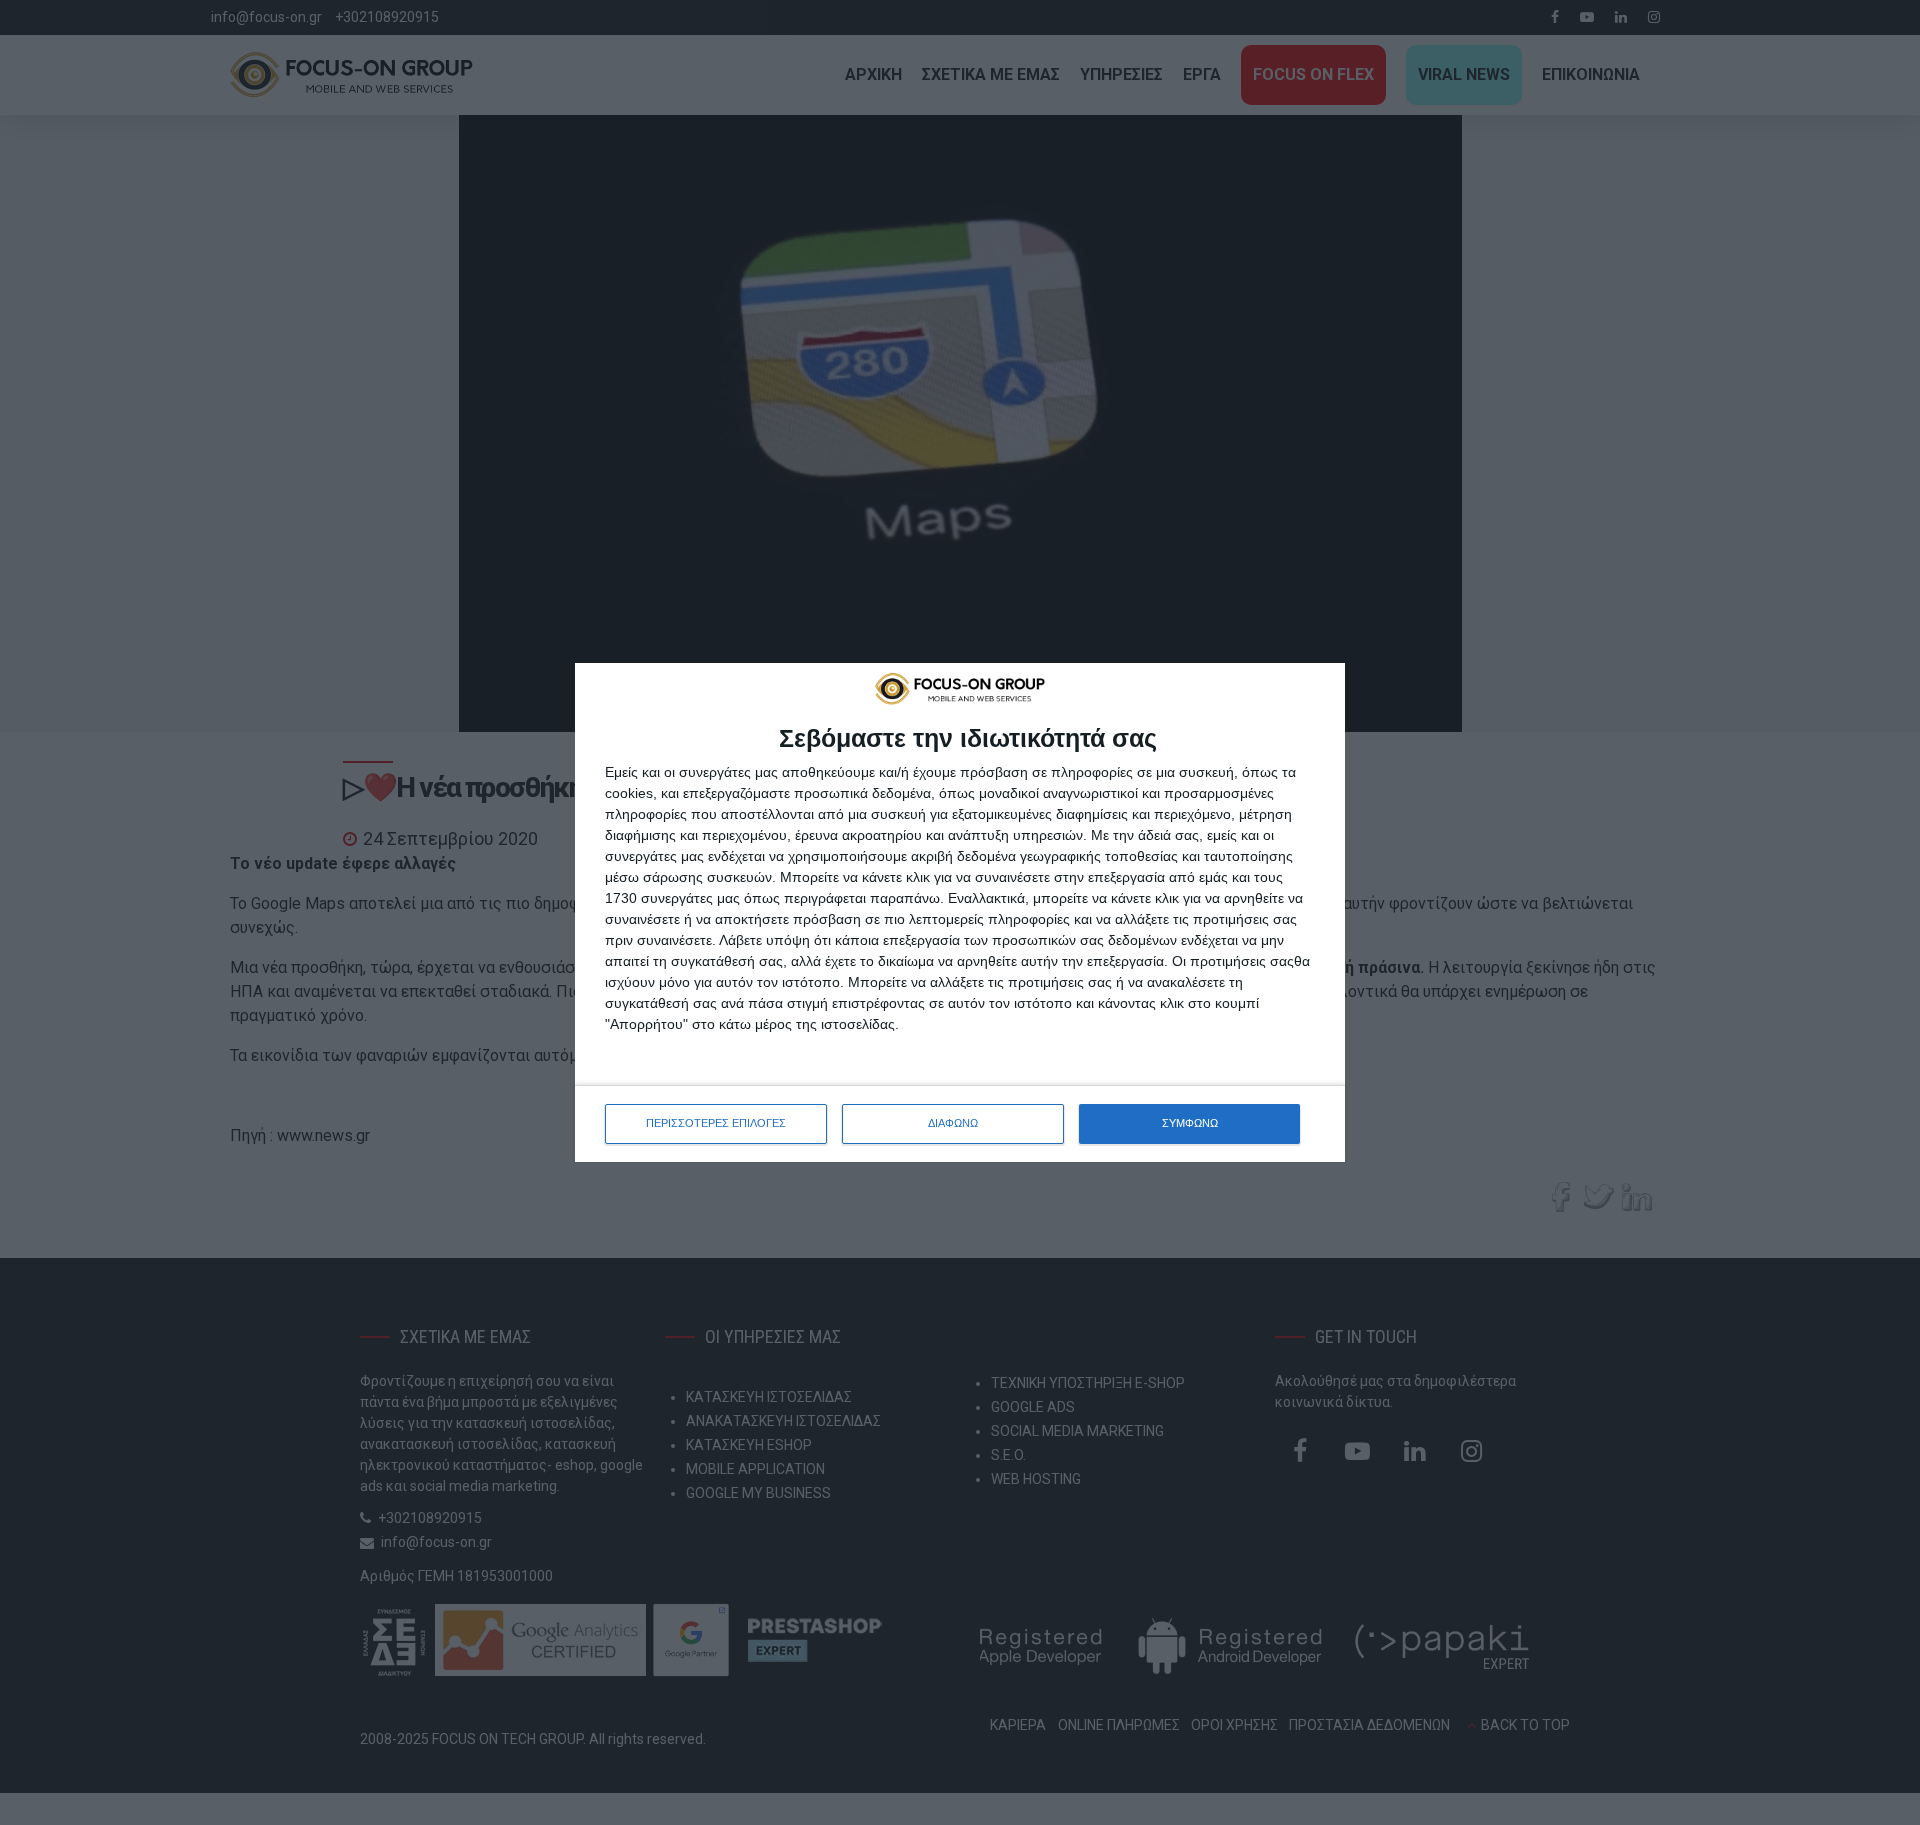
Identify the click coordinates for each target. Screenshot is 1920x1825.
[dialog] (960, 912)
